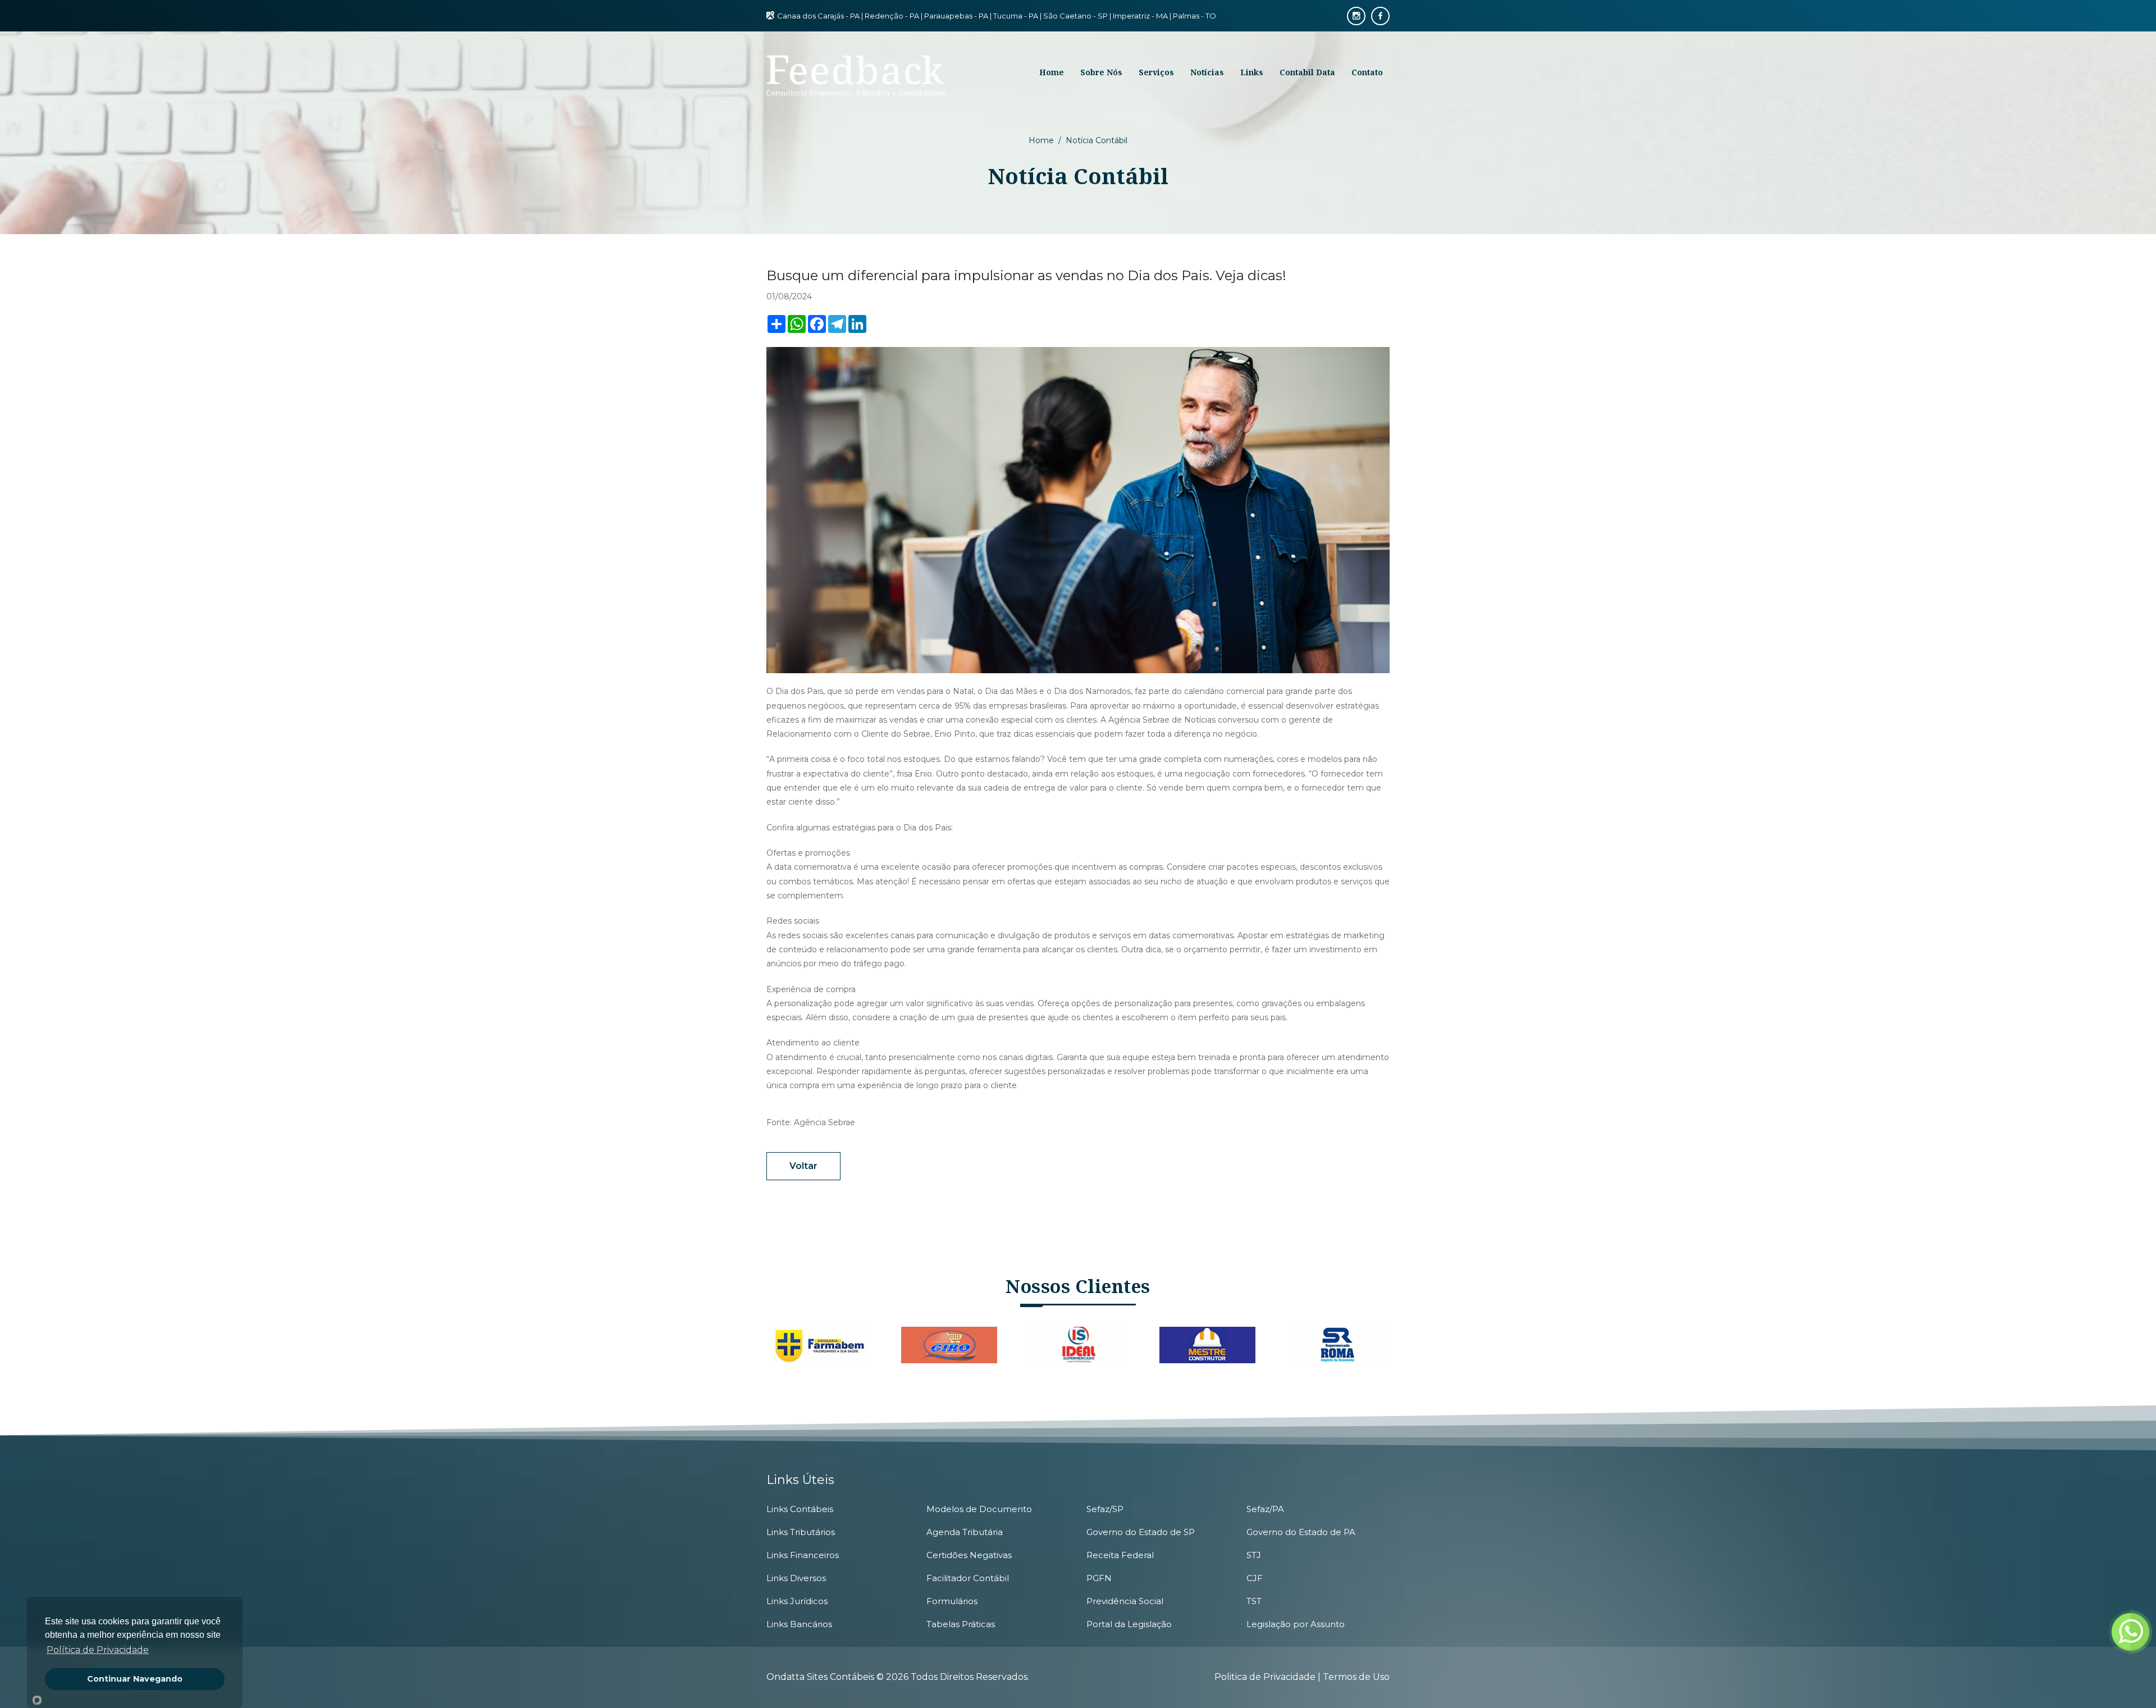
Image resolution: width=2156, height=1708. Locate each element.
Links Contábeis (800, 1509)
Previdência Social (1125, 1601)
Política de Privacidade (98, 1650)
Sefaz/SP (1105, 1509)
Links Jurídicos (797, 1601)
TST (1254, 1601)
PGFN (1099, 1578)
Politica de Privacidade (1266, 1677)
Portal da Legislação (1129, 1624)
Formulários (952, 1601)
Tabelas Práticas (961, 1624)
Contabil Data (1307, 72)
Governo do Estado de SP (1141, 1532)
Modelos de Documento (979, 1509)
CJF (1255, 1578)
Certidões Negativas (969, 1555)
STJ (1254, 1555)
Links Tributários (801, 1532)
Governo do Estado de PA (1301, 1532)
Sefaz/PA (1265, 1509)
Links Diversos (796, 1578)
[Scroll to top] (2122, 1674)
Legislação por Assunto (1296, 1624)
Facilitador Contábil (968, 1578)
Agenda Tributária (965, 1532)
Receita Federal (1120, 1555)
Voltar (803, 1166)
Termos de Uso (1356, 1677)
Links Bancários (799, 1624)
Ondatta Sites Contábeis (820, 1677)
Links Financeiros (803, 1555)
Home (1041, 140)
